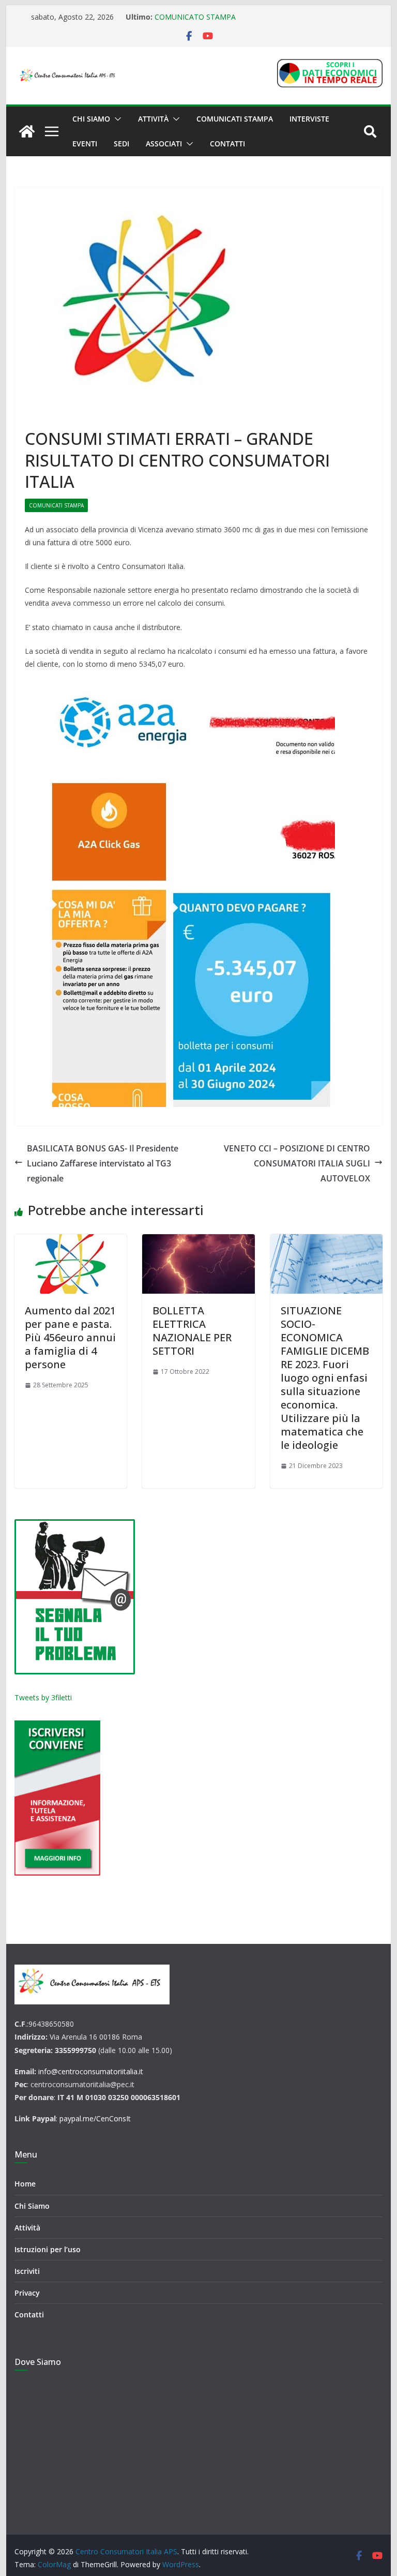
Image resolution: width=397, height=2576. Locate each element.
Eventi (85, 144)
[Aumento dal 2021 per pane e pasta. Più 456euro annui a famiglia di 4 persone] (71, 1264)
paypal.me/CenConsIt (95, 2118)
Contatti (227, 144)
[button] (116, 119)
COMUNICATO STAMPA (195, 17)
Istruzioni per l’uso (48, 2249)
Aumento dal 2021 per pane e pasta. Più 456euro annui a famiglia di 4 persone (70, 1337)
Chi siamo (91, 119)
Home (25, 2184)
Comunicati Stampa (235, 119)
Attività (153, 119)
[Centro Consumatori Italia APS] (27, 131)
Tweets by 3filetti (43, 1697)
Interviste (309, 119)
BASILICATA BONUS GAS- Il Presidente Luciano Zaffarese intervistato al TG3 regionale (103, 1163)
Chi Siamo (32, 2206)
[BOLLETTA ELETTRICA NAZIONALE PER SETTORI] (198, 1264)
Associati (164, 144)
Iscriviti (27, 2271)
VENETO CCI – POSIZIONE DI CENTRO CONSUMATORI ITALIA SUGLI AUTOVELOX (297, 1163)
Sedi (121, 144)
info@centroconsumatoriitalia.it (91, 2071)
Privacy (27, 2293)
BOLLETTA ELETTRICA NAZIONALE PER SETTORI (192, 1331)
